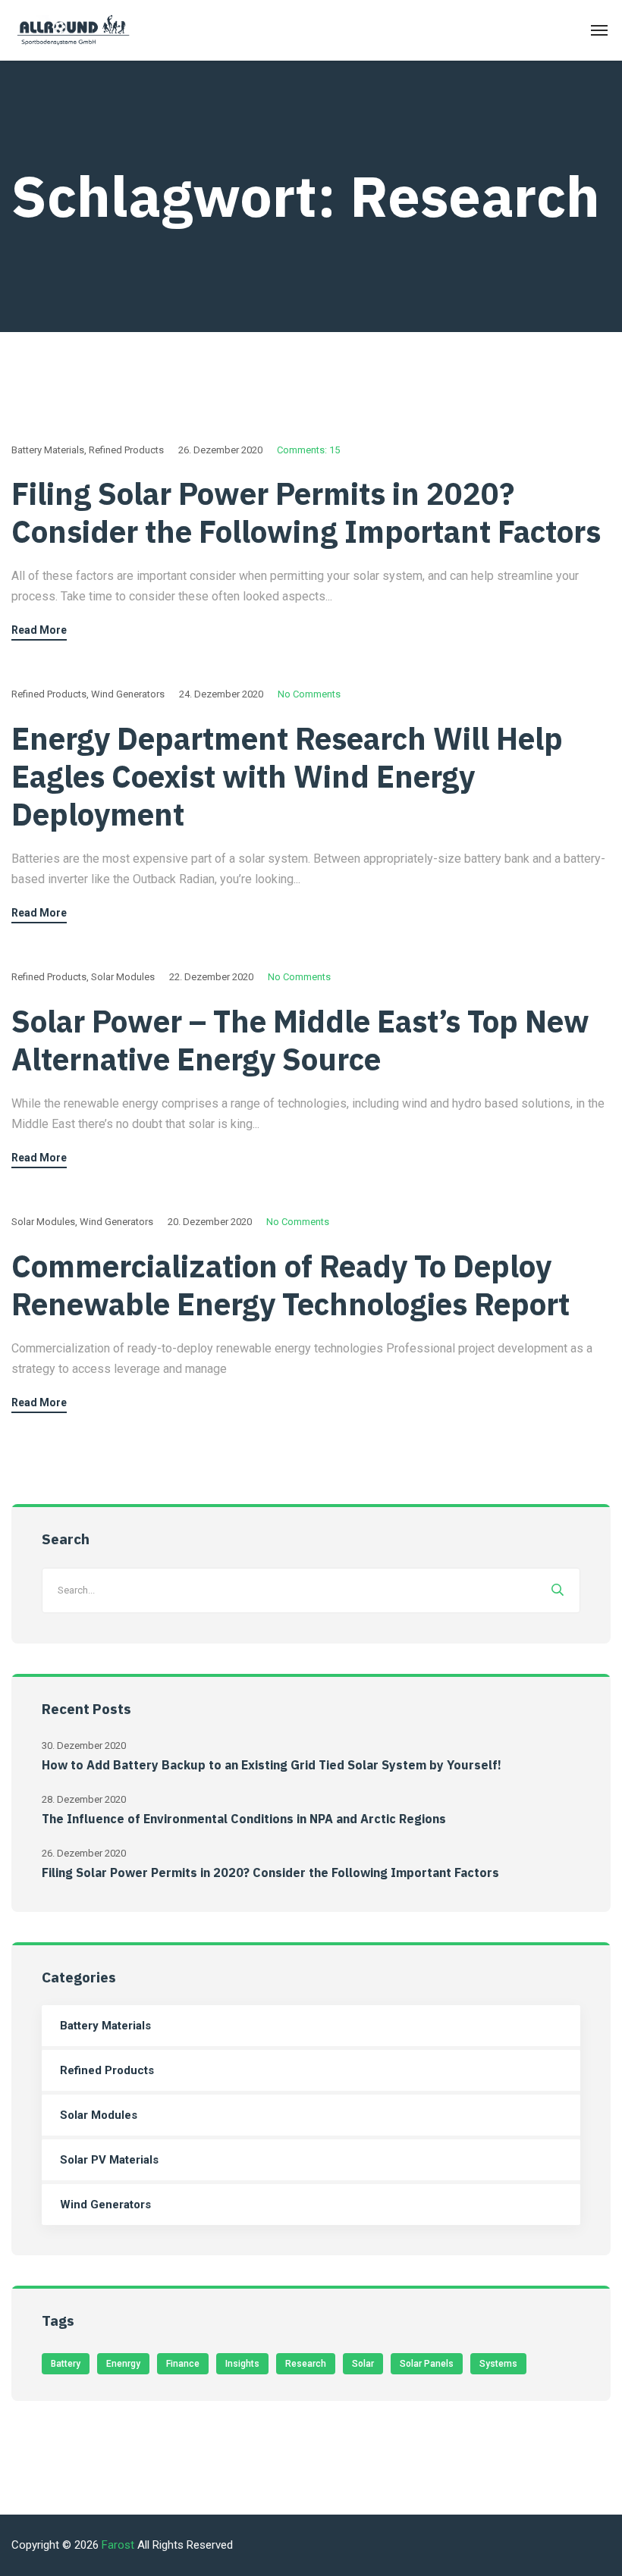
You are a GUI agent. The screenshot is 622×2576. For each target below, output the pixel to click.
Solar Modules (123, 977)
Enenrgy (123, 2364)
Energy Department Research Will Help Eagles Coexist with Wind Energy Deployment (287, 776)
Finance (183, 2364)
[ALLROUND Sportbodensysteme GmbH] (75, 31)
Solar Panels (427, 2364)
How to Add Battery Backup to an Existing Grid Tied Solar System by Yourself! (272, 1765)
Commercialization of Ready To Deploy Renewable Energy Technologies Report (291, 1285)
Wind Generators (128, 694)
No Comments (309, 694)
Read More (39, 630)
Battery (66, 2364)
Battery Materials (48, 450)
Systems (498, 2364)
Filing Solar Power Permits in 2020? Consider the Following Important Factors (306, 512)
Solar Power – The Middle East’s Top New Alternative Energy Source (300, 1040)
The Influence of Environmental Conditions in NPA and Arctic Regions (244, 1819)
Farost (118, 2545)
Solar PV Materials (109, 2160)
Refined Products (126, 450)
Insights (242, 2364)
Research (306, 2364)
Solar (363, 2364)
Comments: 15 (308, 450)
